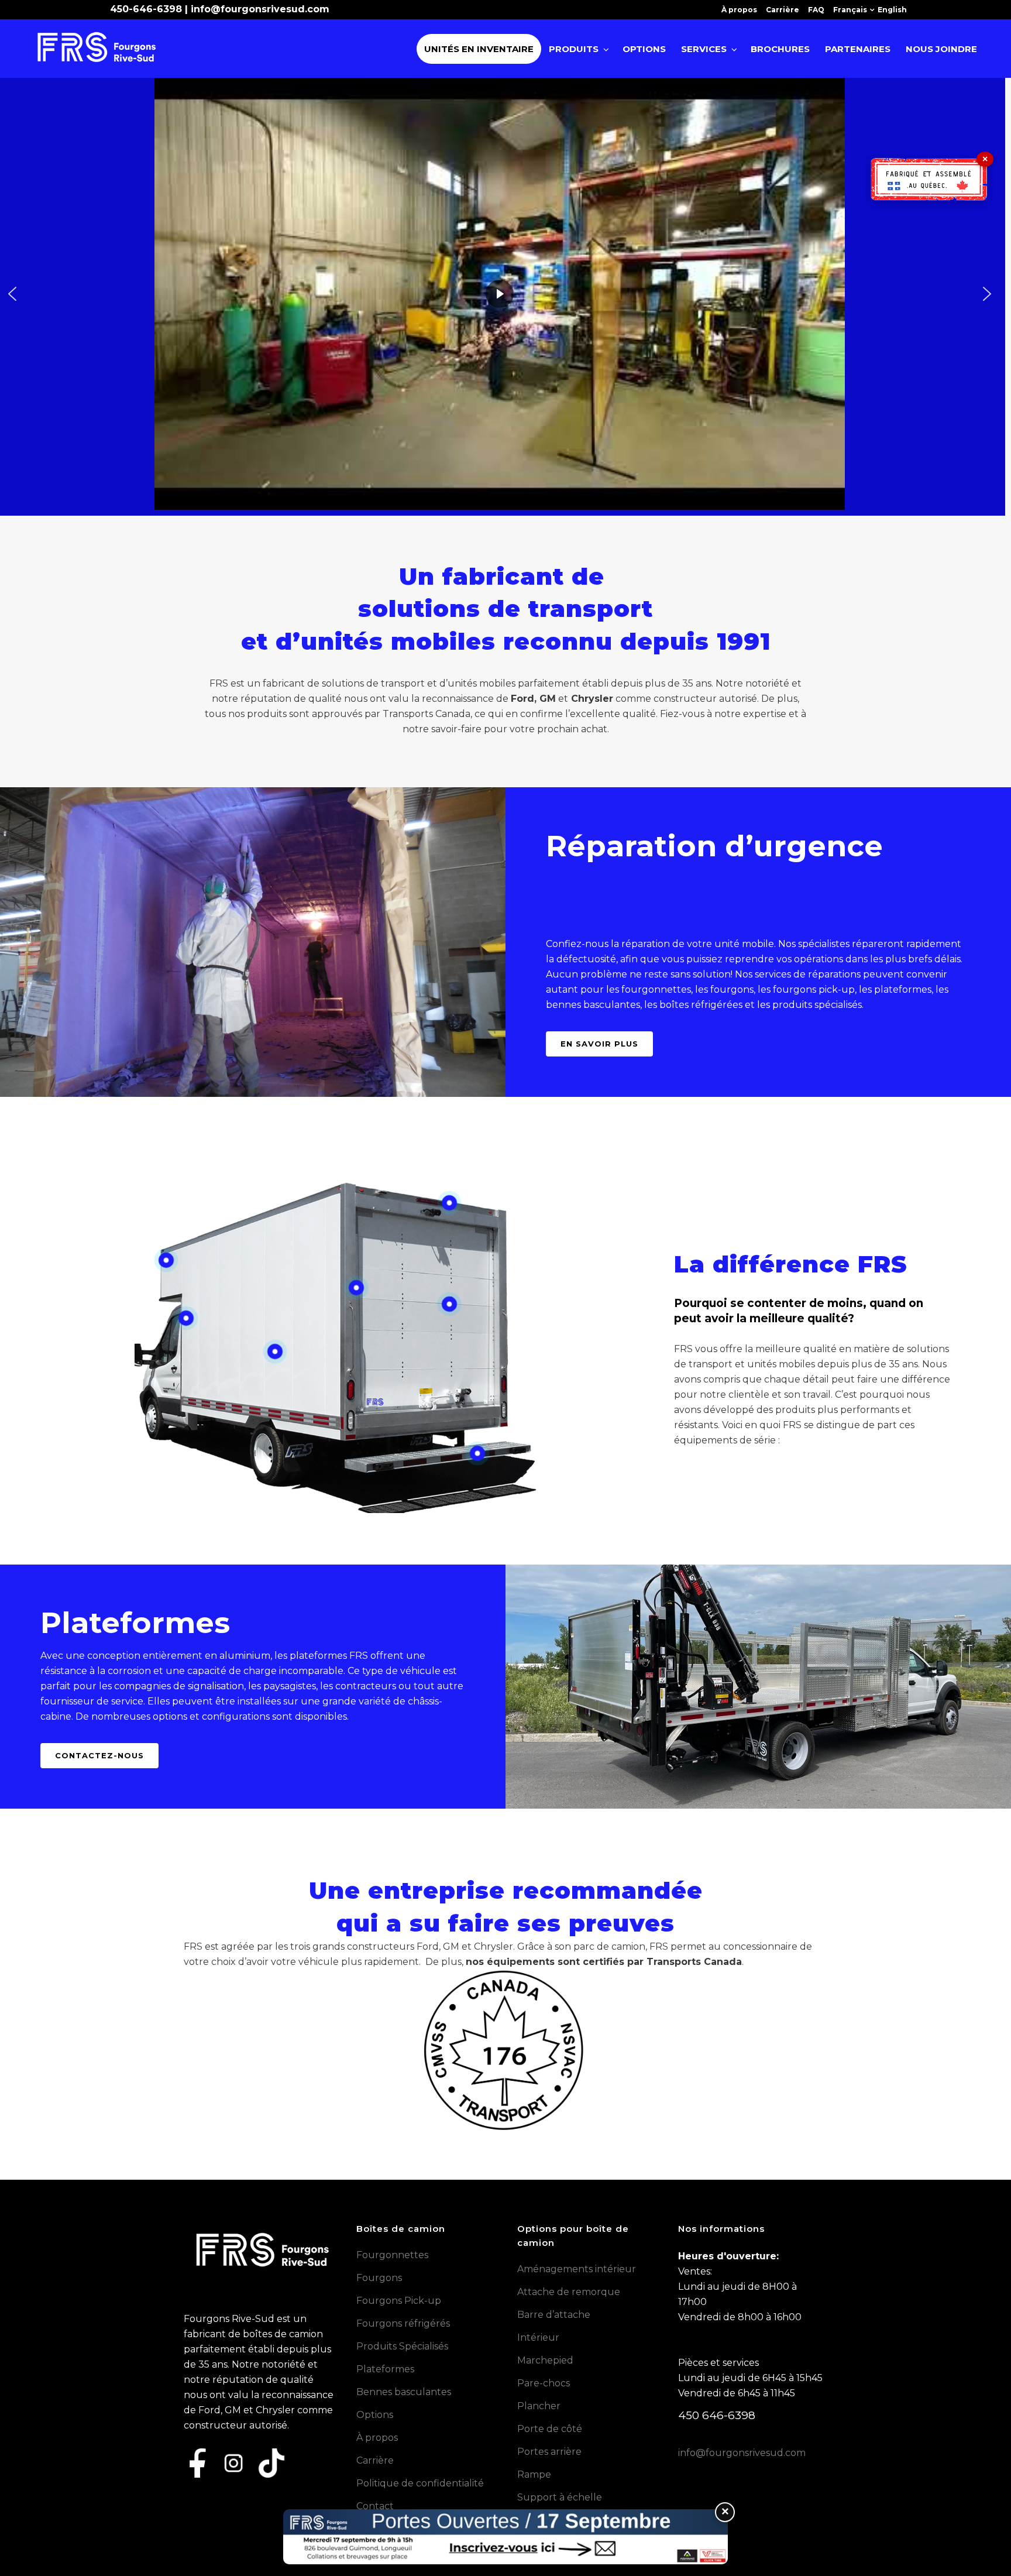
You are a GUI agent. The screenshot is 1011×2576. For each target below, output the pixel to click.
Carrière (783, 10)
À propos (739, 10)
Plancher (539, 2406)
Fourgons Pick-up (399, 2301)
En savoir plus (599, 1044)
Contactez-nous (99, 1755)
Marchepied (545, 2360)
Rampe (534, 2474)
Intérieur (538, 2337)
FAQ (816, 10)
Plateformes (385, 2369)
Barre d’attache (554, 2315)
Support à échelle (560, 2497)
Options (375, 2415)
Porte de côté (550, 2429)
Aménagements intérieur (577, 2269)
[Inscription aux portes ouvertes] (505, 2537)
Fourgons (379, 2278)
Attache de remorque (569, 2292)
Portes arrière (549, 2452)
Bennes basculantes (404, 2392)
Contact (375, 2506)
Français (850, 10)
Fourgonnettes (392, 2255)
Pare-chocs (544, 2383)
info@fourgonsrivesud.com (260, 9)
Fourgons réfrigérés (403, 2323)
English (892, 10)
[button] (12, 294)
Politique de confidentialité (420, 2483)
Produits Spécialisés (402, 2346)
